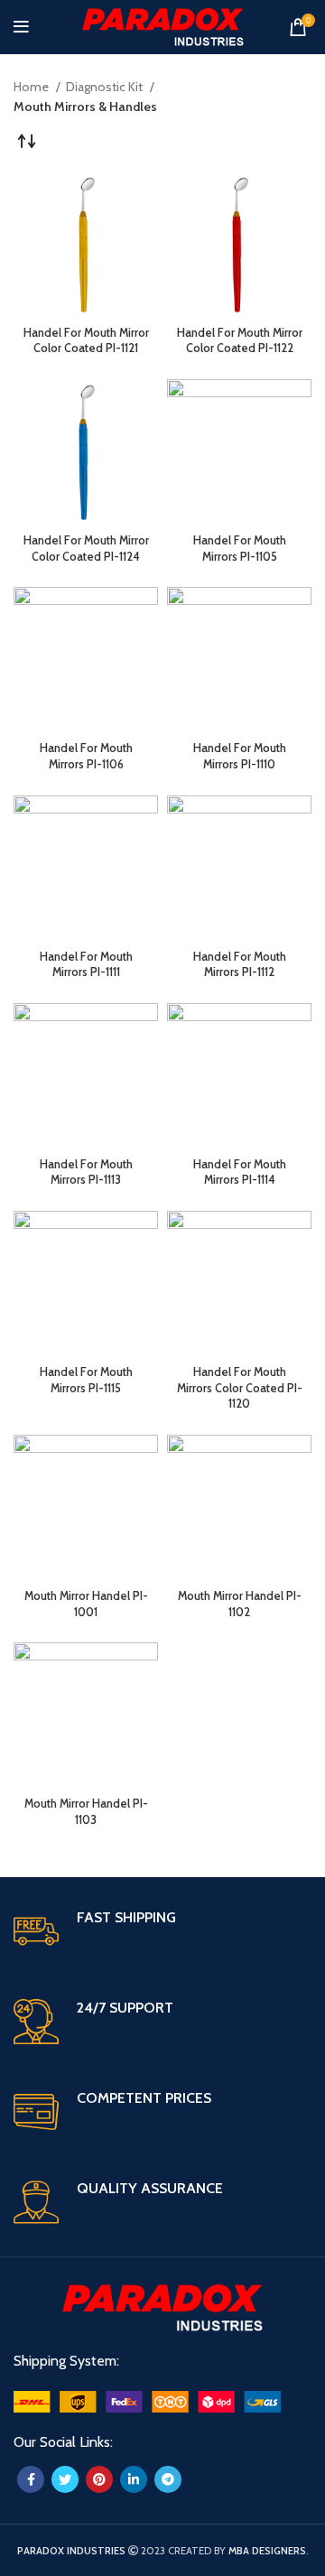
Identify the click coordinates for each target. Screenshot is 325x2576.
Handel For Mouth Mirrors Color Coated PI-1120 (240, 1388)
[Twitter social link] (65, 2479)
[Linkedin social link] (134, 2479)
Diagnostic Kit (106, 87)
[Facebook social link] (31, 2479)
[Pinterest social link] (99, 2479)
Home (32, 87)
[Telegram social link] (168, 2479)
